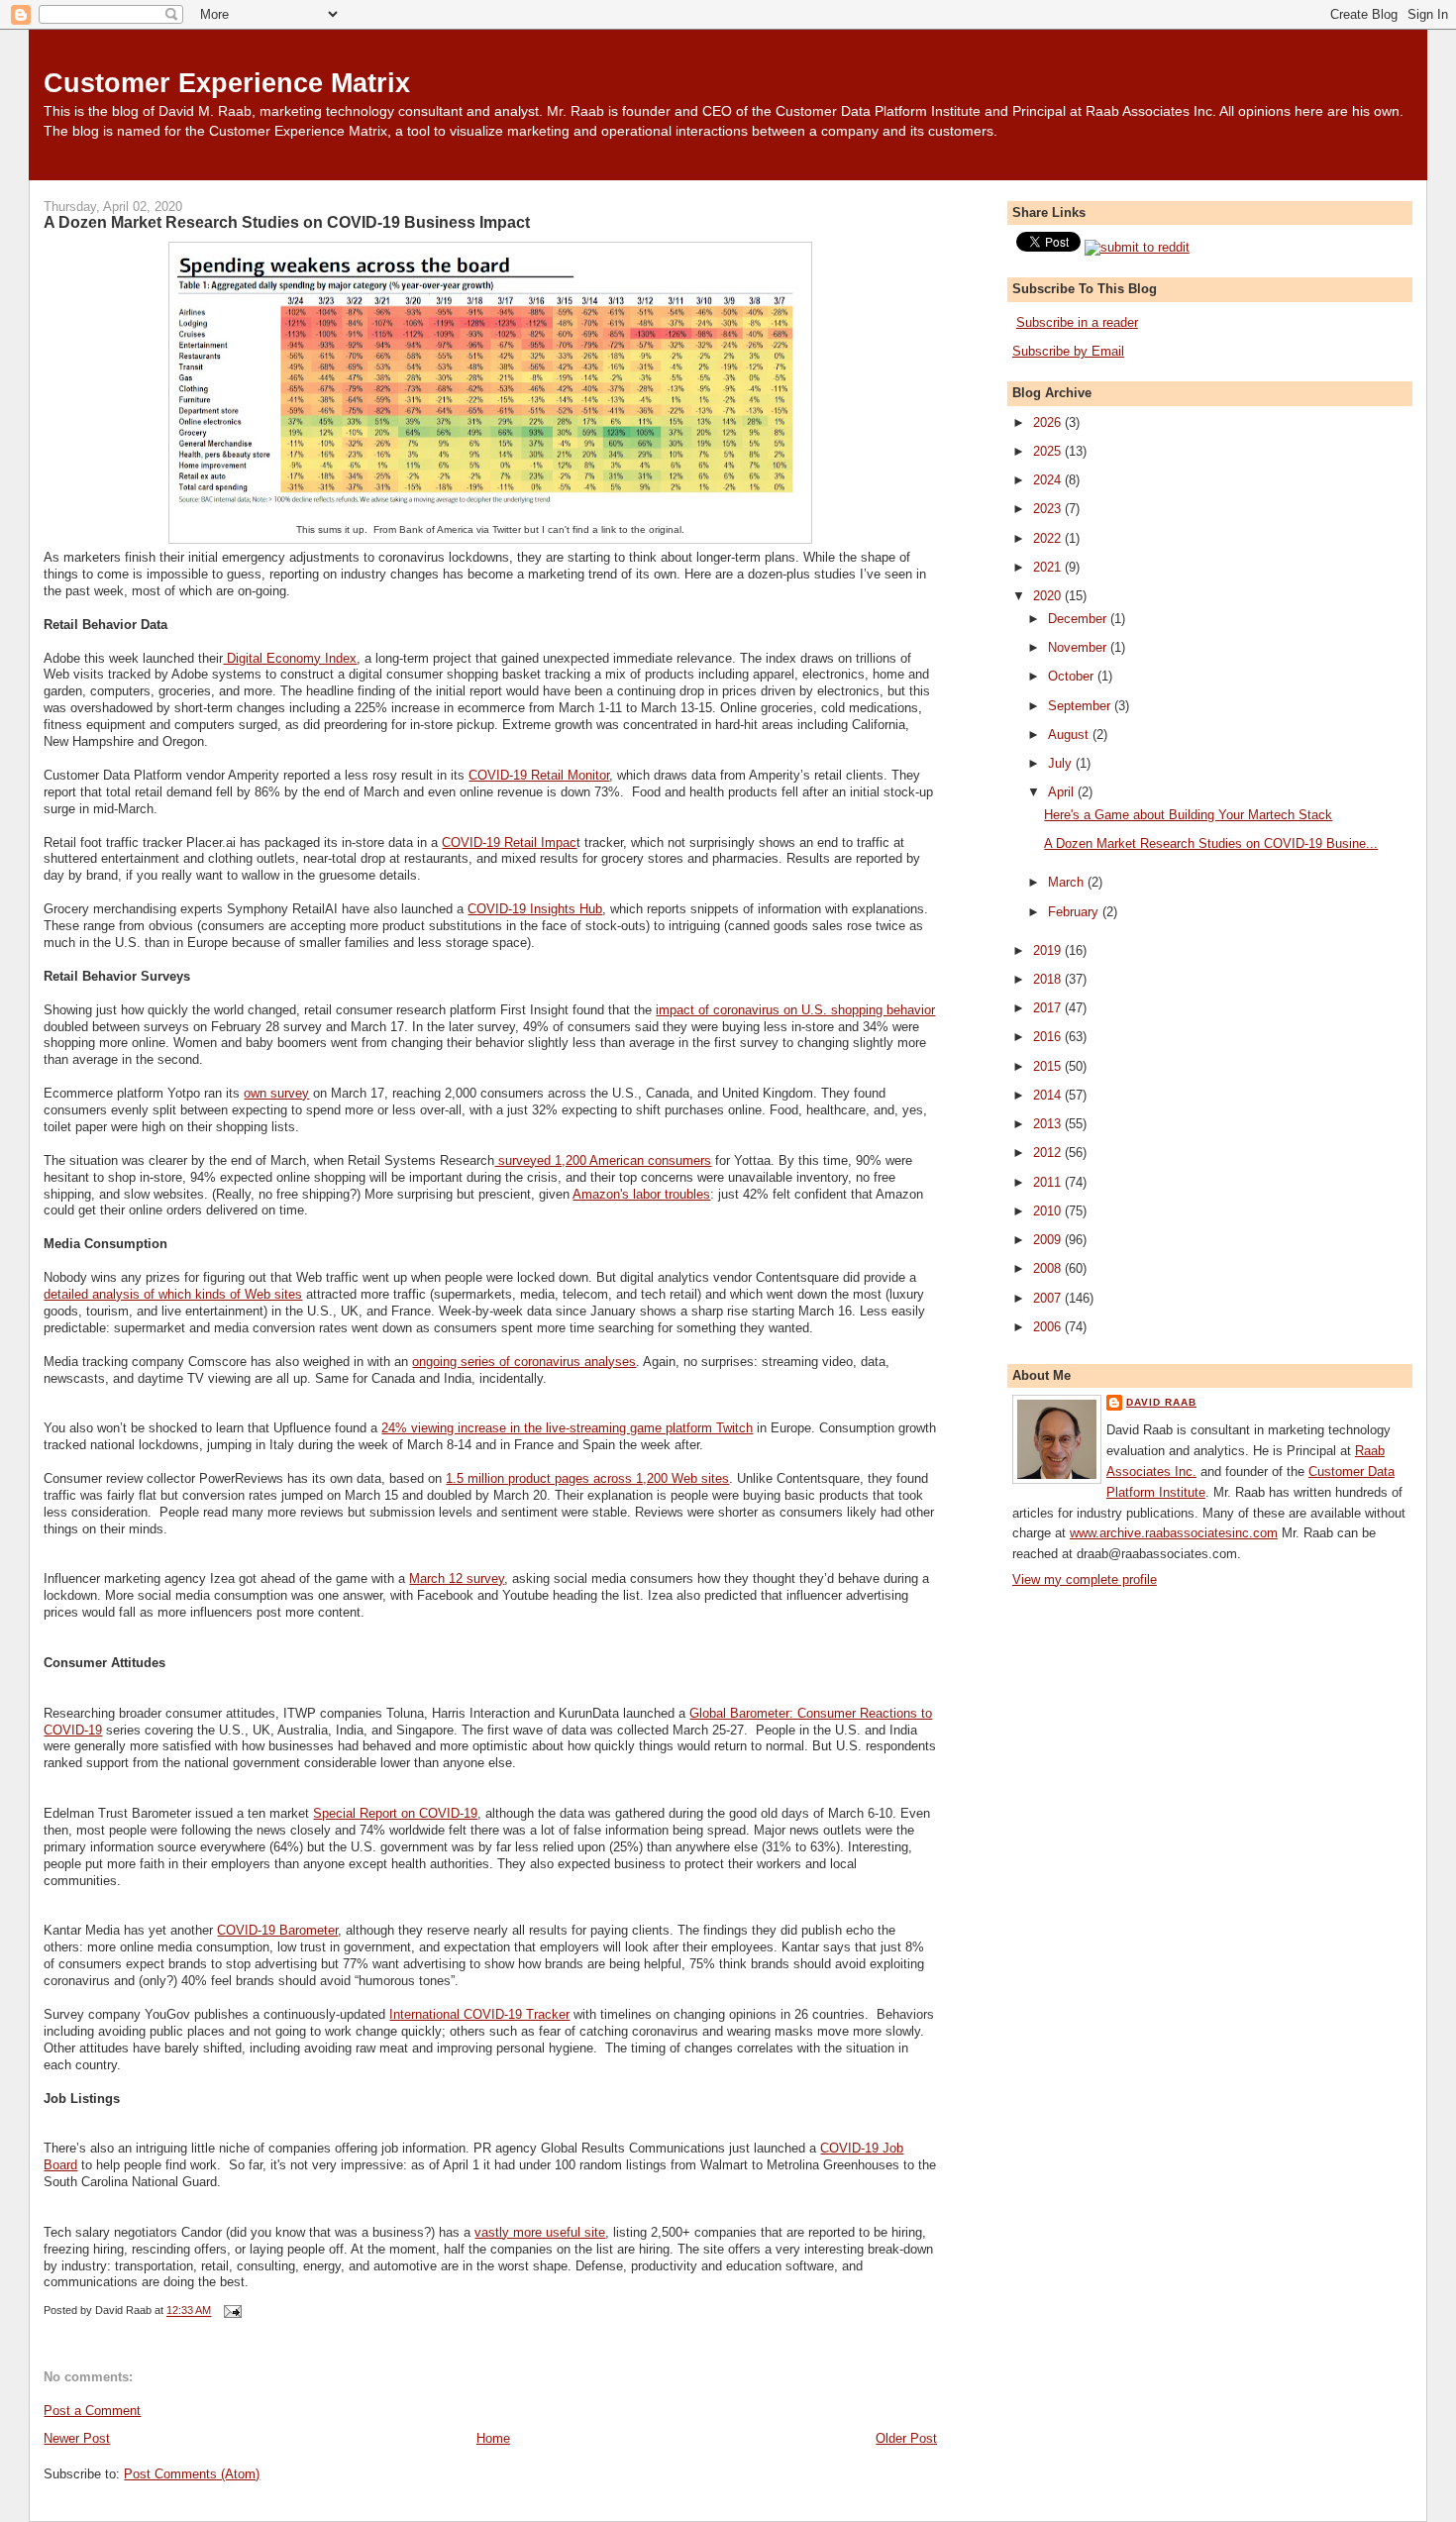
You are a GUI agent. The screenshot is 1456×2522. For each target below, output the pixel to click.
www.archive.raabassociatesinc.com (1174, 1533)
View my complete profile (1085, 1579)
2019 (1049, 950)
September (1081, 706)
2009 (1049, 1240)
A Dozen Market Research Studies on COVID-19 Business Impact (287, 222)
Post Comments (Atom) (192, 2474)
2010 (1049, 1211)
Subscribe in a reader (1077, 322)
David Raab (1161, 1402)
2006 (1049, 1327)
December (1079, 619)
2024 (1049, 480)
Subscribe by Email (1068, 351)
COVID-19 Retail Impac (509, 842)
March (1068, 882)
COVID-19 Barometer (277, 1930)
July (1062, 763)
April (1063, 792)
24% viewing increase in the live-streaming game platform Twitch (567, 1428)
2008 (1049, 1268)
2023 (1049, 509)
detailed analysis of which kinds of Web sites (173, 1294)
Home (493, 2438)
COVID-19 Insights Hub (535, 909)
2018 (1049, 979)
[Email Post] (230, 2311)
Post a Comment (92, 2411)
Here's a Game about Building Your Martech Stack (1188, 815)
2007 (1049, 1298)
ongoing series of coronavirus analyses (524, 1362)
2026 (1049, 422)
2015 (1049, 1066)
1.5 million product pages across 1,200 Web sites (587, 1478)
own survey (276, 1093)
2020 (1049, 596)
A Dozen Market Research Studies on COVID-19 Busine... (1211, 843)
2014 (1049, 1095)
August (1070, 735)
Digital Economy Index (290, 658)
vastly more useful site (540, 2232)
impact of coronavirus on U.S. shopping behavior (795, 1010)
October (1073, 676)
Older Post (906, 2438)
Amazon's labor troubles (641, 1194)
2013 (1049, 1124)
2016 (1049, 1037)
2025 (1049, 451)
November (1079, 647)
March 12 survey (457, 1578)
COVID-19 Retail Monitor (539, 775)
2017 (1049, 1008)
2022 (1049, 538)
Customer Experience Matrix (227, 83)
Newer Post (77, 2438)
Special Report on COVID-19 (395, 1813)
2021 (1049, 567)
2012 (1049, 1153)
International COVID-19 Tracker (479, 2014)
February (1075, 912)
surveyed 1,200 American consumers (603, 1160)
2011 (1049, 1182)
